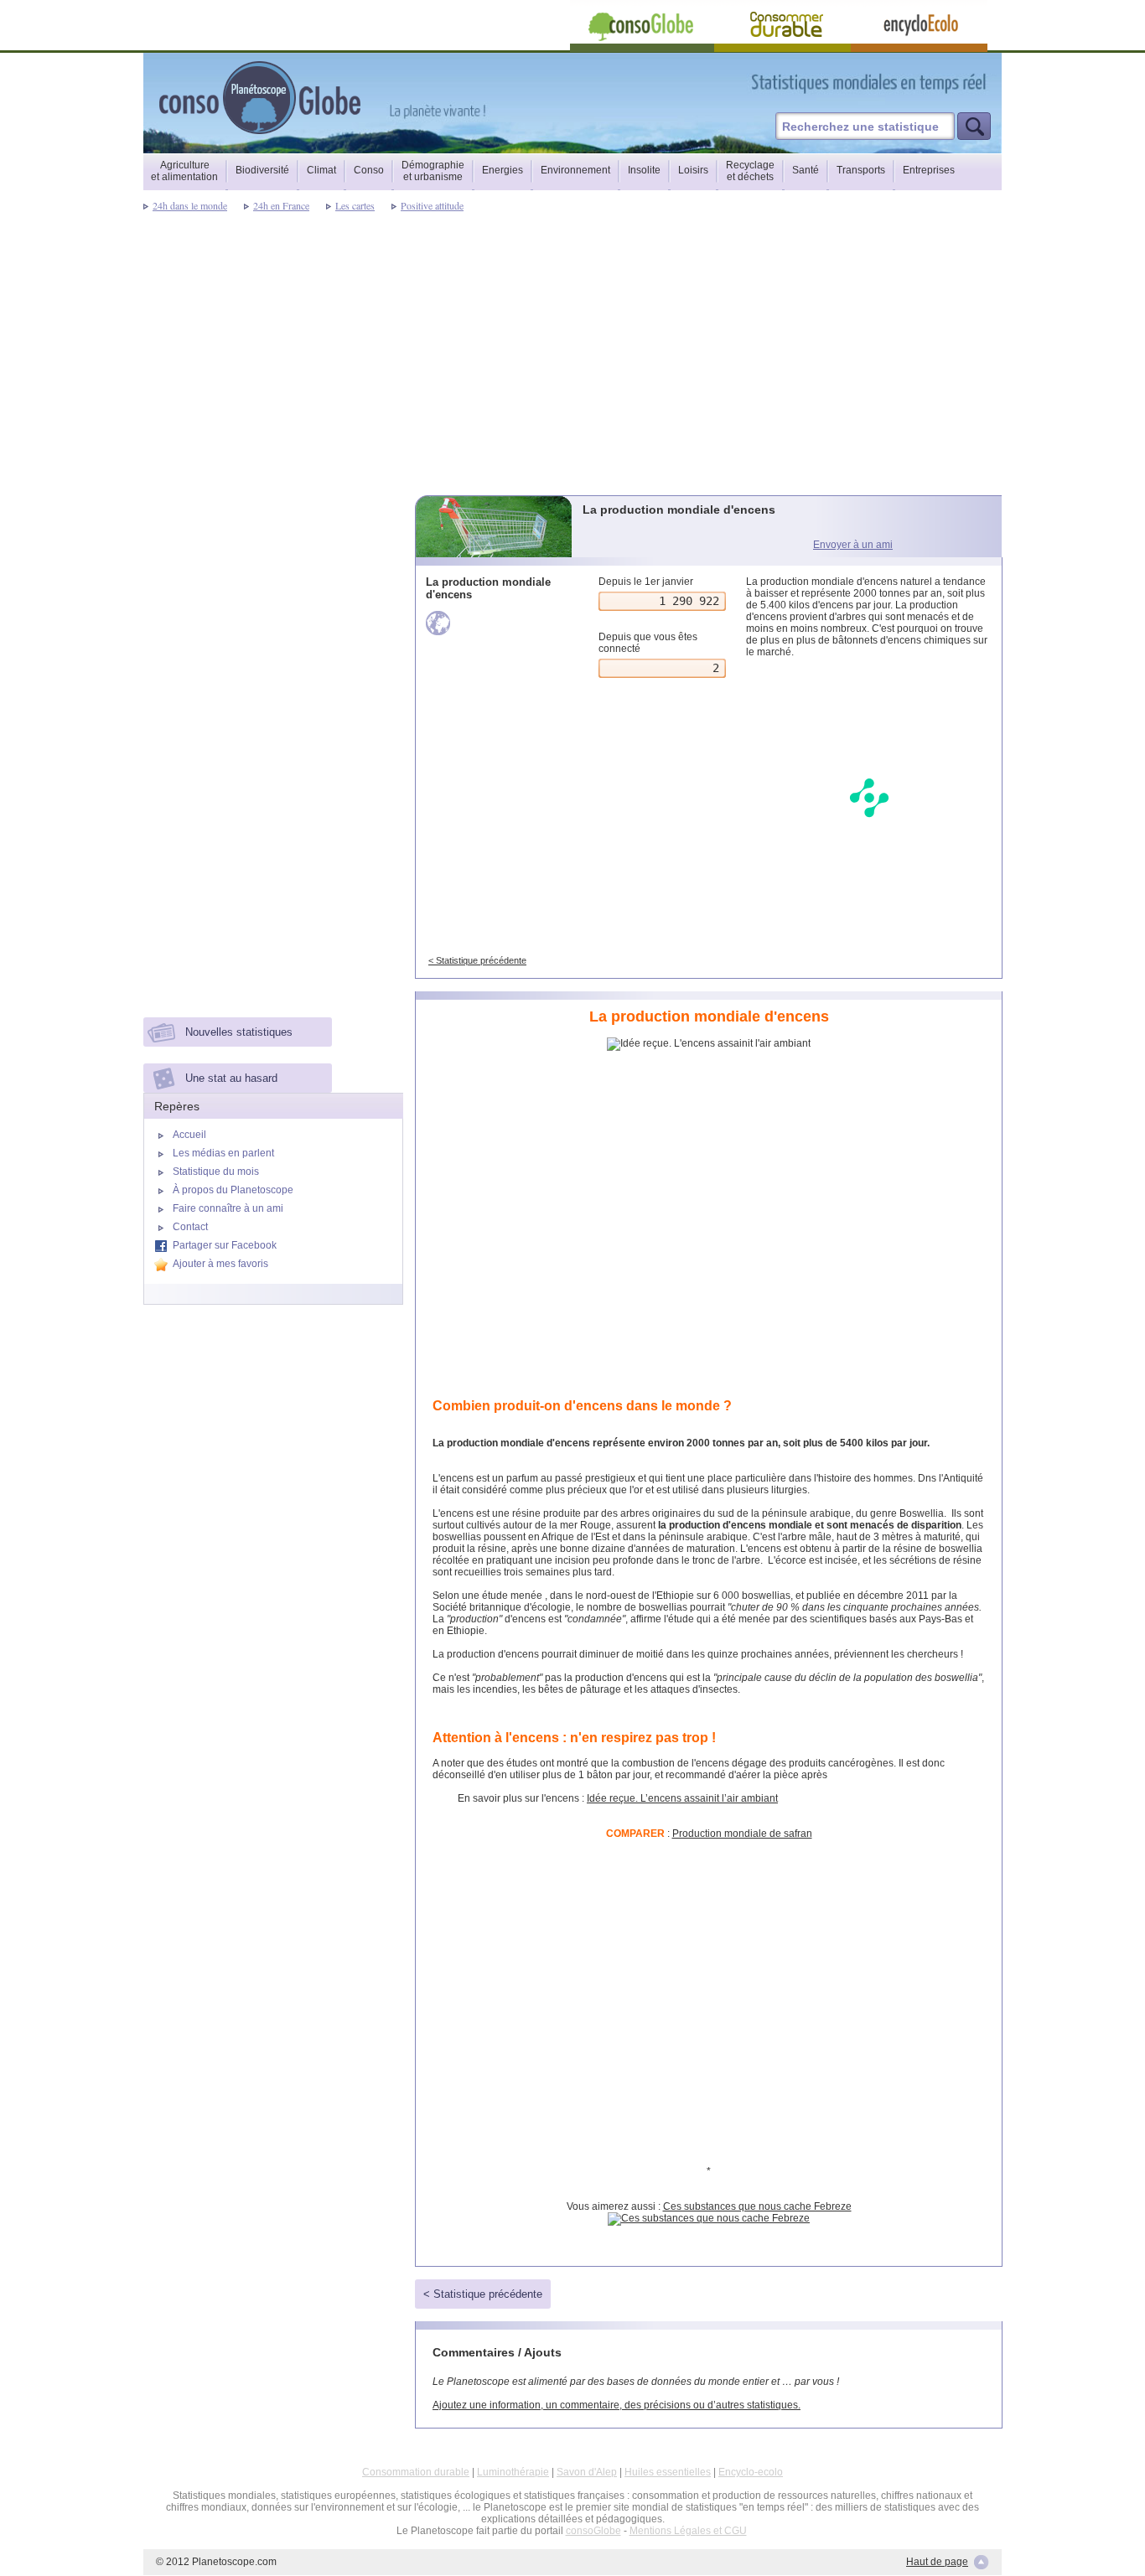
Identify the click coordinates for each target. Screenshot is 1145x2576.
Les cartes (355, 205)
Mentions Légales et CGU (688, 2531)
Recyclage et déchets (750, 171)
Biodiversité (262, 170)
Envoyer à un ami (853, 545)
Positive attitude (432, 205)
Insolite (644, 170)
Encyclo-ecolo (751, 2472)
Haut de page (937, 2562)
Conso (369, 170)
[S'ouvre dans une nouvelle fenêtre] (944, 83)
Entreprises (929, 170)
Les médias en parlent (223, 1153)
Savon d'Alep (587, 2472)
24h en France (281, 205)
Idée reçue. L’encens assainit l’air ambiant (682, 1798)
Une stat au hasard (231, 1078)
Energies (503, 170)
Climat (321, 170)
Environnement (575, 170)
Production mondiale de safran (742, 1834)
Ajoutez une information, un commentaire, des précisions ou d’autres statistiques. (617, 2405)
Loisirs (693, 170)
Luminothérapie (513, 2472)
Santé (806, 170)
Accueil (189, 1135)
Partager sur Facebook (225, 1245)
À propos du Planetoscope (233, 1190)
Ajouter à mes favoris (220, 1264)
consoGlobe (593, 2531)
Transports (861, 170)
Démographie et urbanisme (433, 171)
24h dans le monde (190, 205)
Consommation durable (416, 2472)
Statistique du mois (216, 1172)
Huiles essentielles (668, 2472)
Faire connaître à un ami (228, 1208)
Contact (190, 1227)
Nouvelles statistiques (239, 1032)
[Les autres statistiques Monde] (495, 623)
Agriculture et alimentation (184, 171)
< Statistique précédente (477, 960)
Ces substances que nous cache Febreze (757, 2206)
